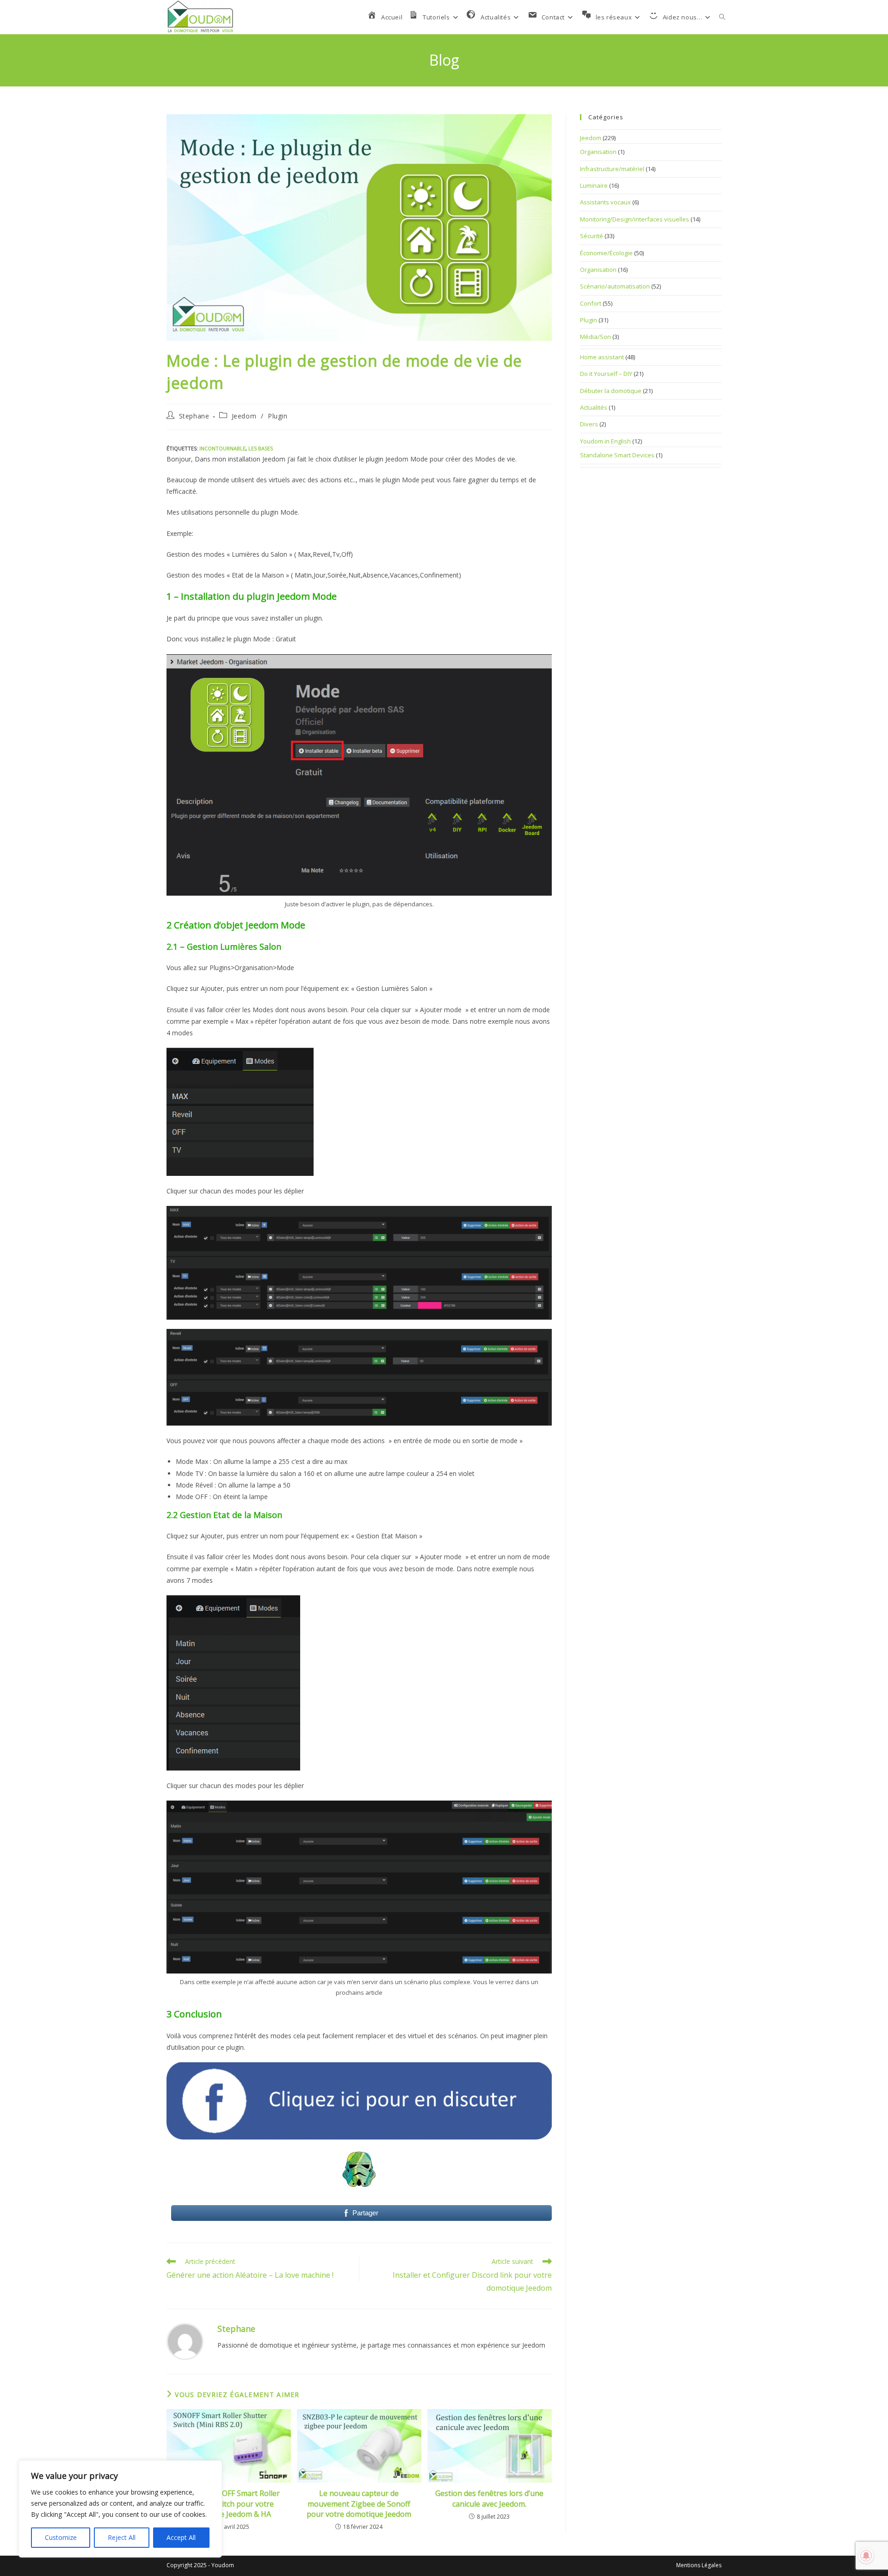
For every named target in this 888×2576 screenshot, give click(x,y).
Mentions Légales (699, 2565)
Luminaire (594, 185)
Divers (589, 424)
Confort (591, 303)
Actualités (594, 407)
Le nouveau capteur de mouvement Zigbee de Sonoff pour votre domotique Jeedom (359, 2504)
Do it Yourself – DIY (606, 374)
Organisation (598, 152)
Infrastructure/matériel (612, 169)
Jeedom (244, 416)
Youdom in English (605, 441)
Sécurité (592, 236)
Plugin (278, 416)
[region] (120, 2509)
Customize (61, 2537)
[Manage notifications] (866, 2556)
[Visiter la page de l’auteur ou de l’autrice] (185, 2341)
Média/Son (595, 337)
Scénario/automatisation (615, 286)
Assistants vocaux (605, 202)
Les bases (261, 448)
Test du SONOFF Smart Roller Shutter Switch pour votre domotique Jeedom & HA (229, 2504)
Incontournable (222, 448)
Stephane (194, 416)
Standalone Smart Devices (617, 455)
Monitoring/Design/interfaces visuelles (635, 219)
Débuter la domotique (611, 391)
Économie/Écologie (606, 253)
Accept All (181, 2537)
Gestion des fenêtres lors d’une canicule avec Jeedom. (489, 2498)
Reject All (122, 2537)
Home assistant (602, 357)
